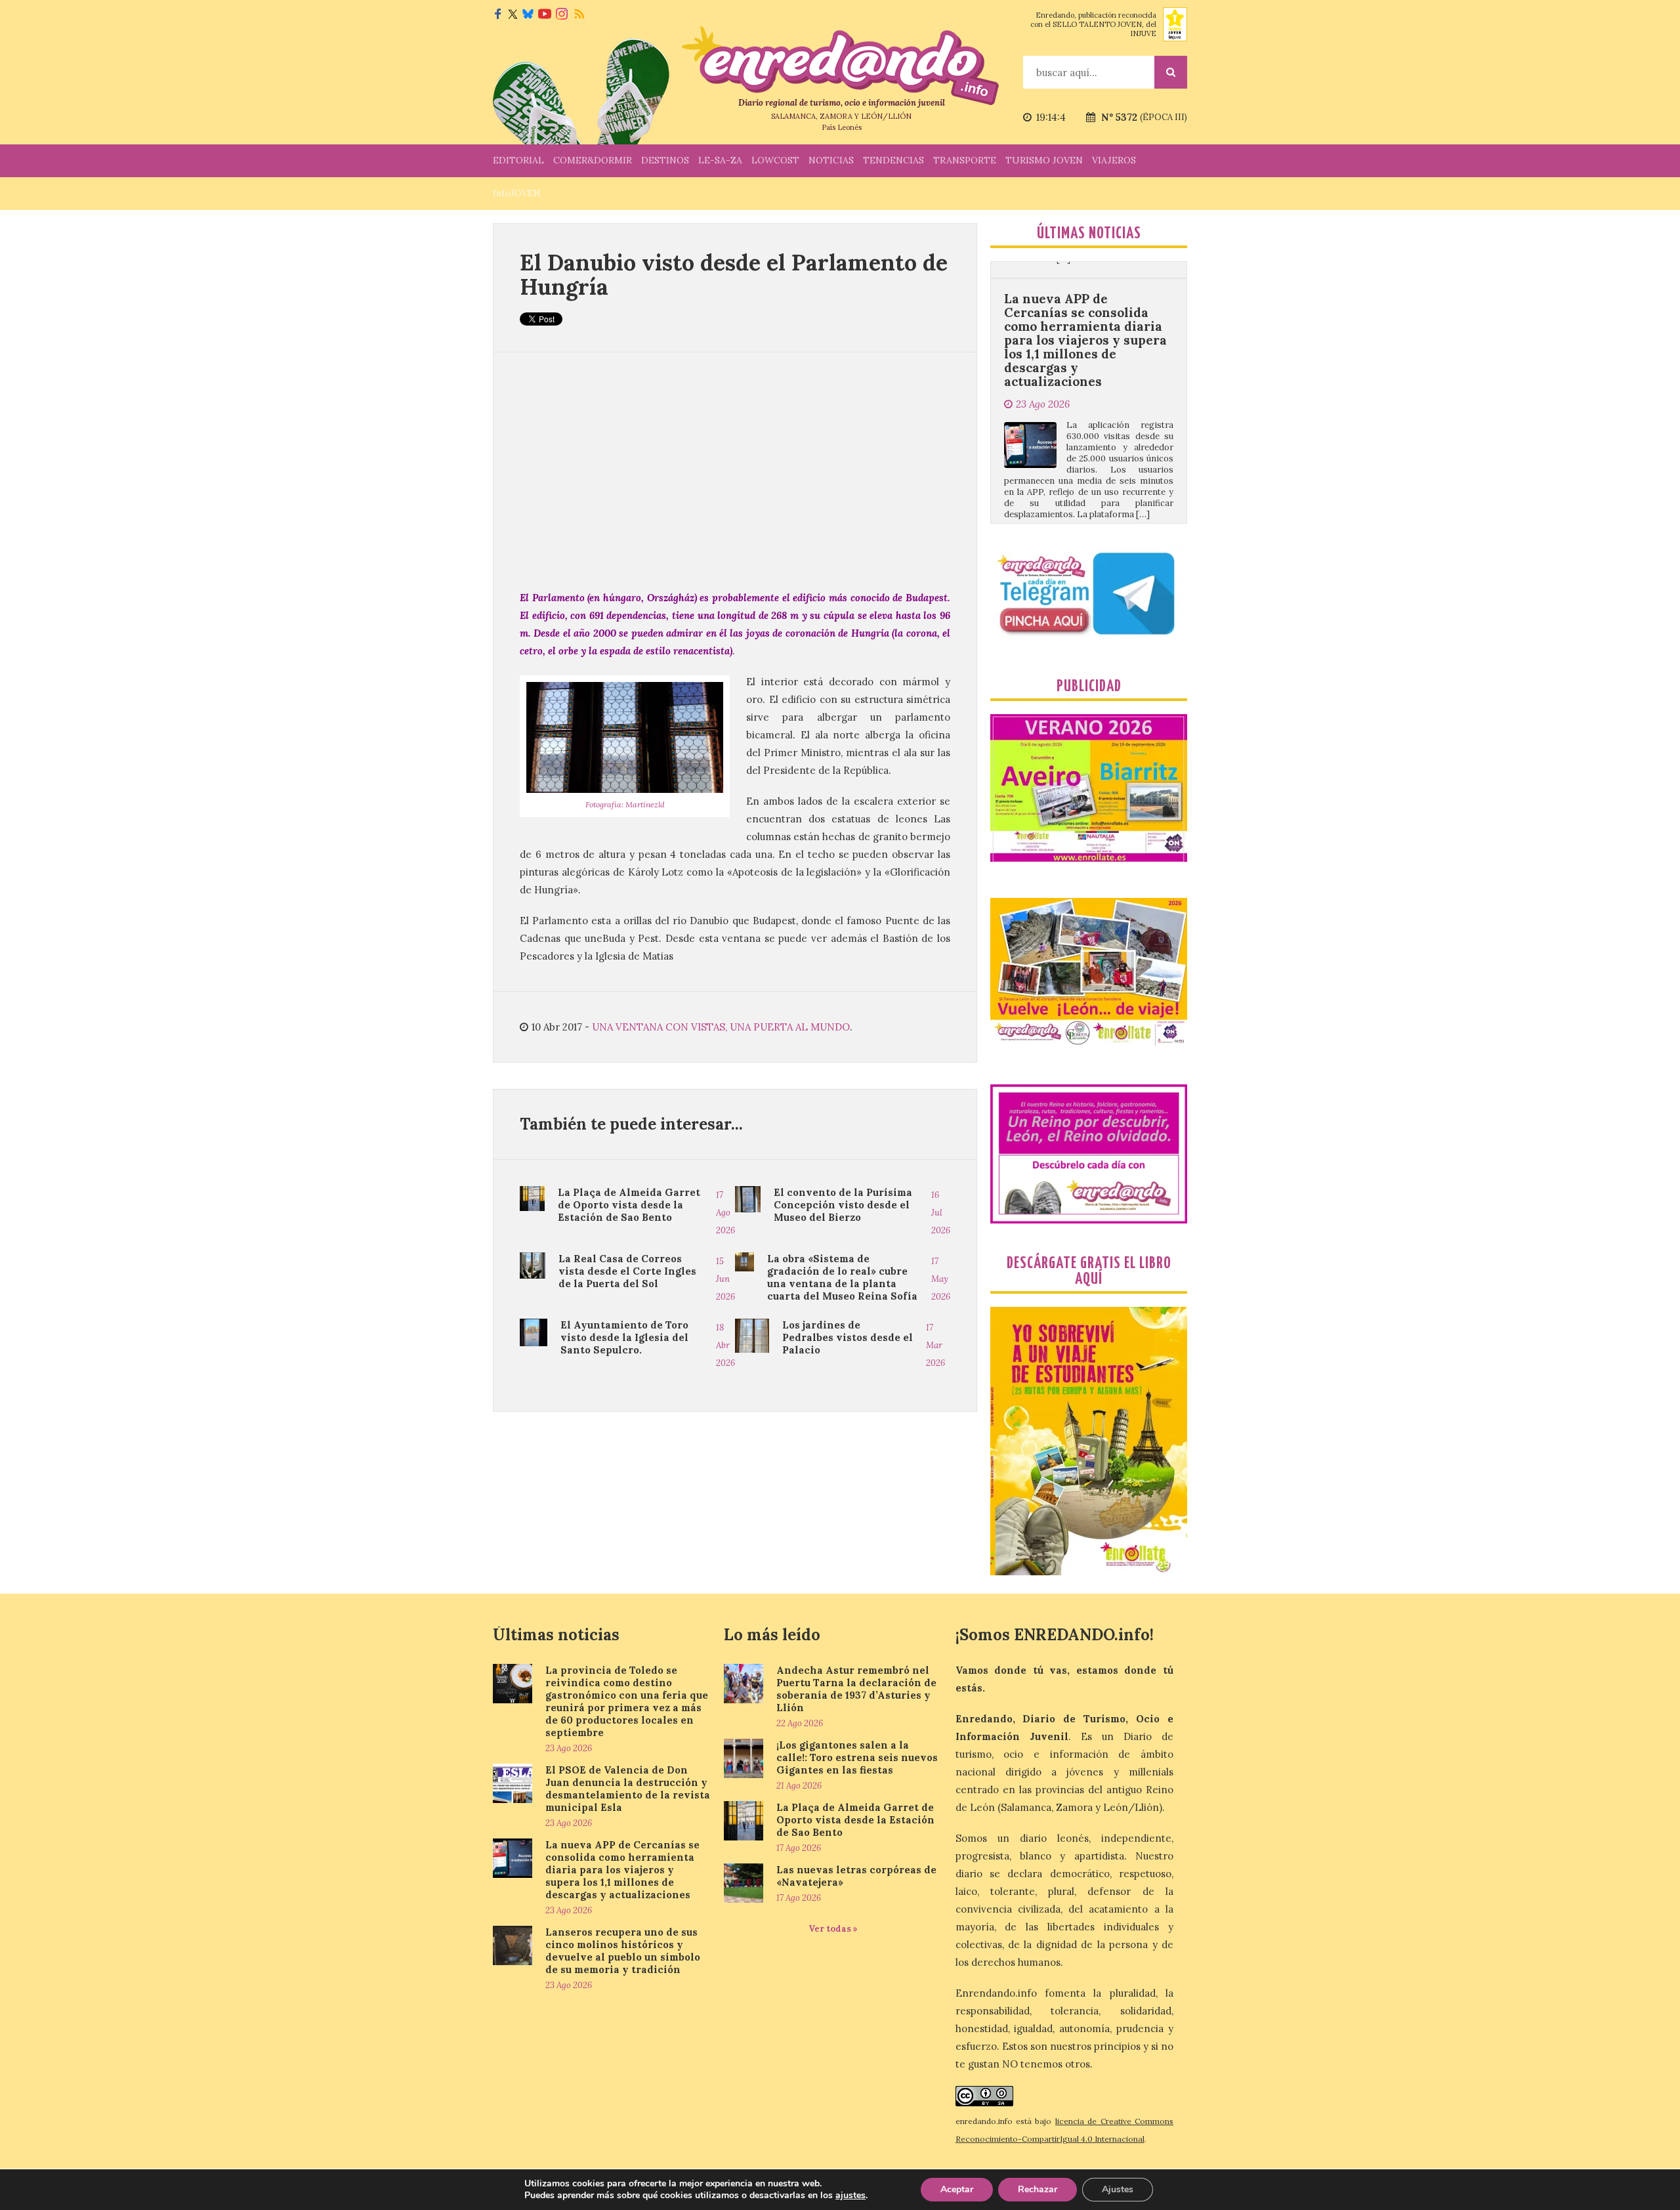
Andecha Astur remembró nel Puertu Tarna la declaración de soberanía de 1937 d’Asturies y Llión (856, 1689)
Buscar (1171, 72)
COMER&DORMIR (593, 160)
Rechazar (1038, 2189)
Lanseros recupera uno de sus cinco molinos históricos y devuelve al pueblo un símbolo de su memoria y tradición (1086, 475)
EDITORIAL (518, 160)
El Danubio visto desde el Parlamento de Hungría (734, 274)
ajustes (850, 2196)
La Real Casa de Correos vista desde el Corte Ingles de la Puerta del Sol (627, 1271)
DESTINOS (665, 160)
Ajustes (1118, 2189)
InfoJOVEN (517, 193)
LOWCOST (775, 160)
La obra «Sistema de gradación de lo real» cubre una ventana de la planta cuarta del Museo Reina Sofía (842, 1277)
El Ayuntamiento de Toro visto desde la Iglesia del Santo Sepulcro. (624, 1337)
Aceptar (957, 2189)
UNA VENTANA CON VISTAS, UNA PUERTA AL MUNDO (721, 1027)
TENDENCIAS (893, 160)
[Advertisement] (735, 471)
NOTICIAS (831, 160)
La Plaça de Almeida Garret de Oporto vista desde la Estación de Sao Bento (629, 1205)
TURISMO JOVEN (1044, 160)
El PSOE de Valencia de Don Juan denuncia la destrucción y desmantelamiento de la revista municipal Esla (628, 1789)
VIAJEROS (1114, 160)
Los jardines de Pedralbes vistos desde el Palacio (848, 1337)
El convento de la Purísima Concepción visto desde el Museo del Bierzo (843, 1205)
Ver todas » (833, 1929)
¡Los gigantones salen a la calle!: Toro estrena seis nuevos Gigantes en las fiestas (857, 1757)
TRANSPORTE (965, 160)
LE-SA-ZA (720, 160)
